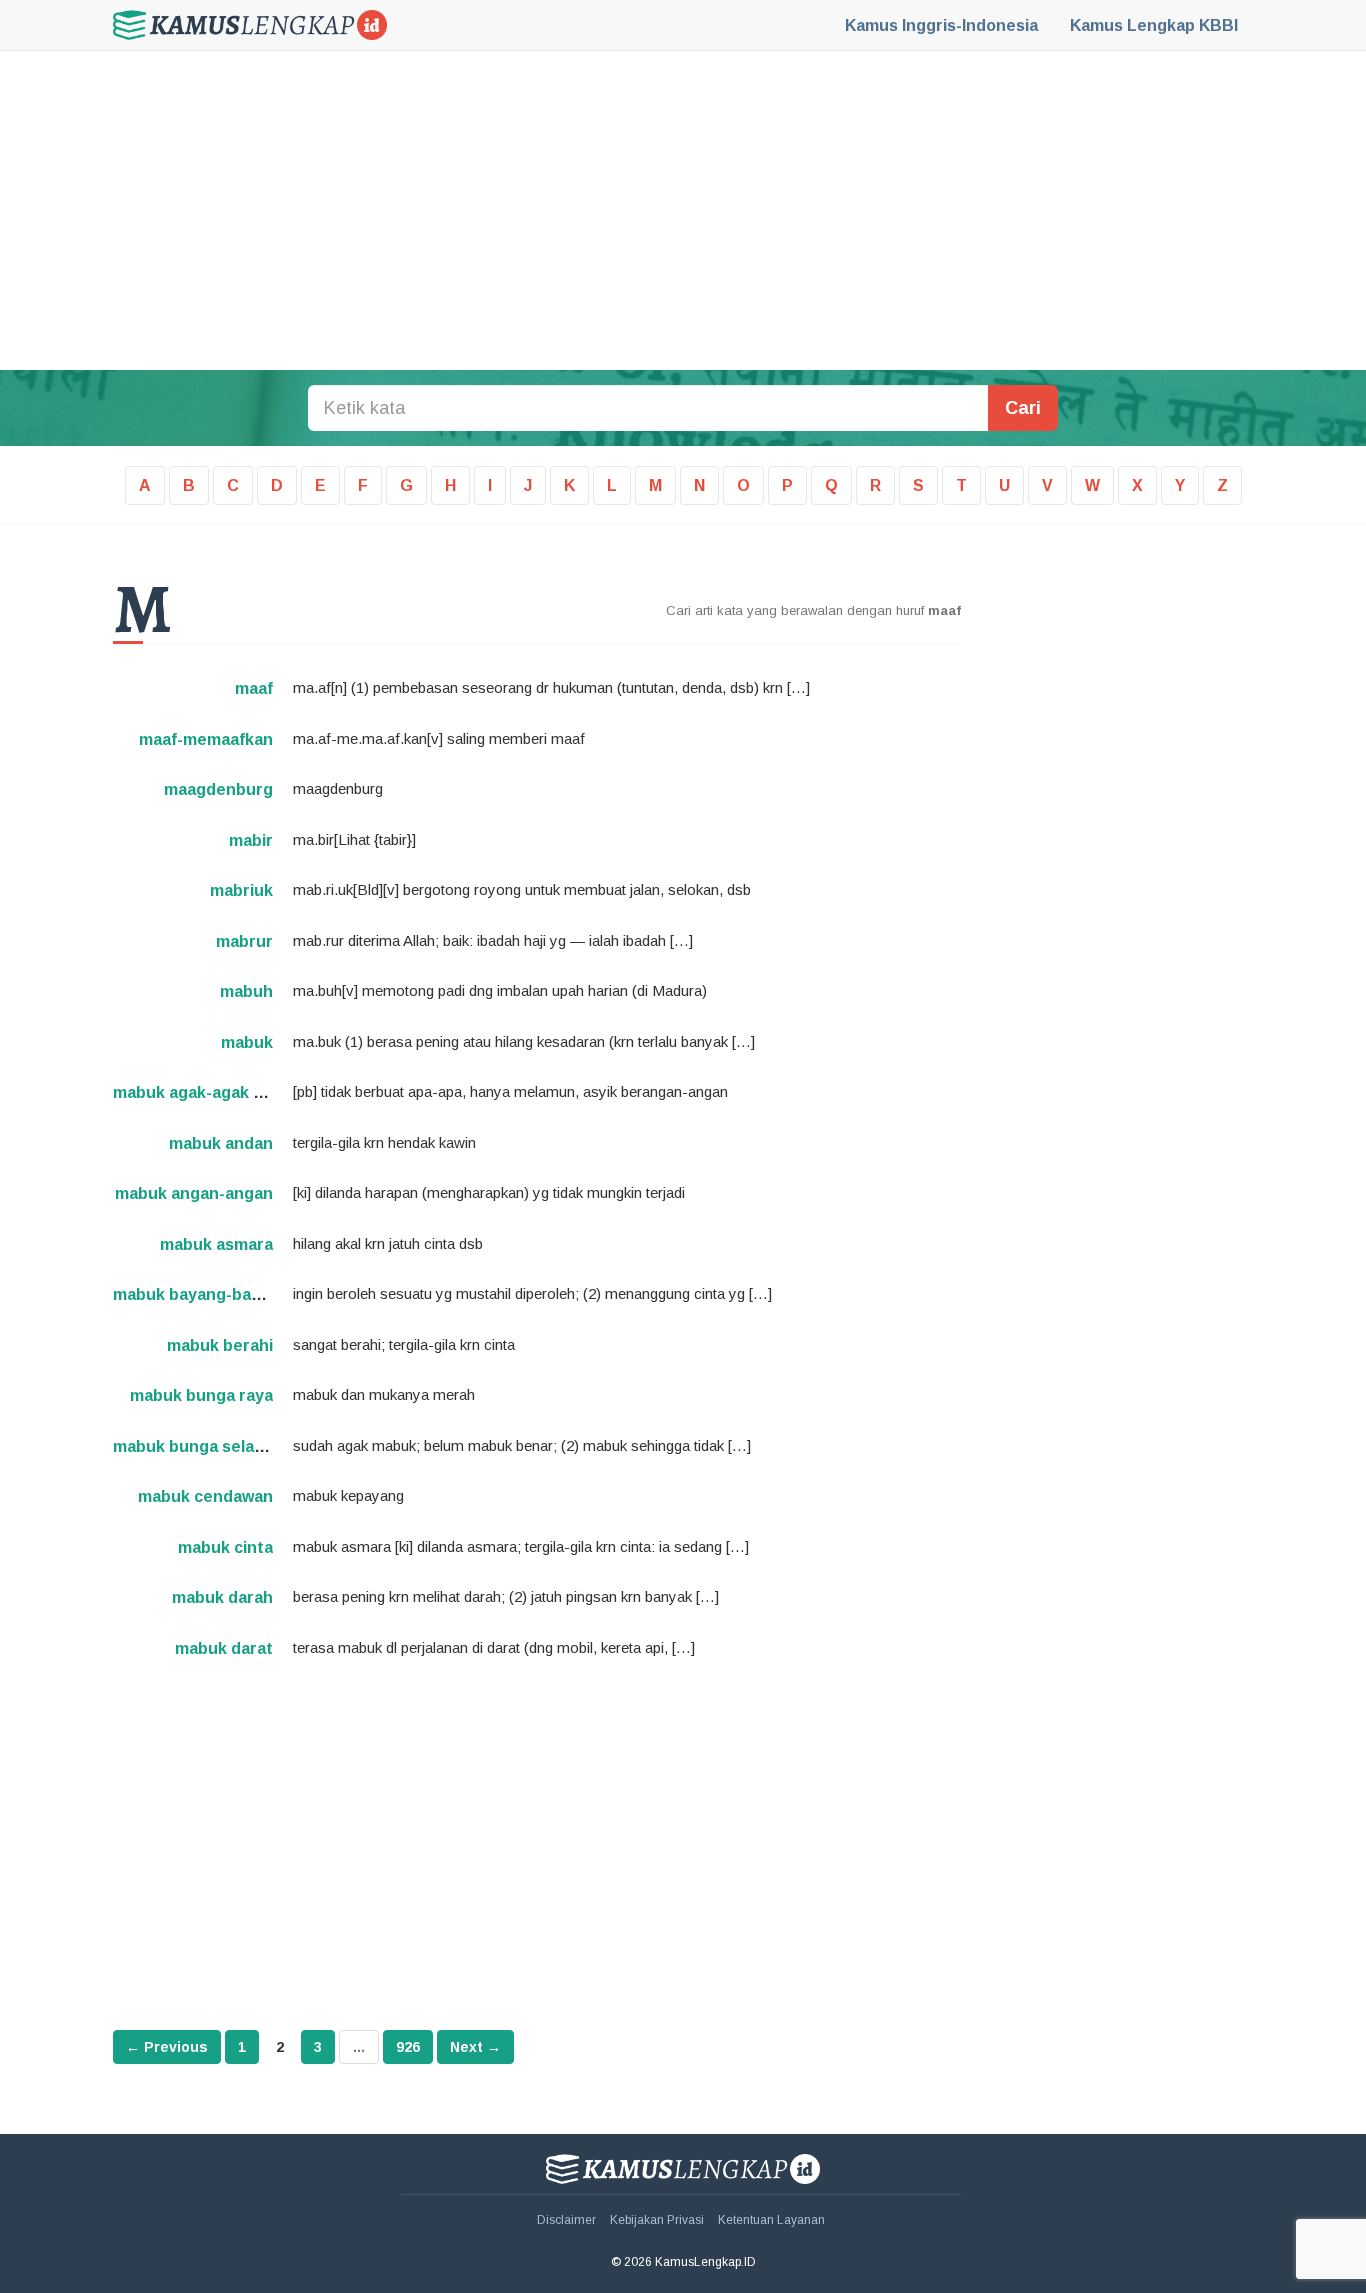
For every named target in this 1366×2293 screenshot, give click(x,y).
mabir (251, 840)
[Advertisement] (683, 210)
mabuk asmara (216, 1244)
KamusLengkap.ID (250, 25)
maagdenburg (218, 789)
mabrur (244, 941)
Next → (475, 2047)
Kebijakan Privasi (657, 2220)
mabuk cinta (225, 1547)
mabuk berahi (220, 1345)
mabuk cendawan (205, 1496)
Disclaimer (566, 2220)
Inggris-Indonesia (941, 25)
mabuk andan (221, 1143)
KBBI (1154, 25)
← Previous (167, 2047)
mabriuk (241, 890)
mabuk (247, 1042)
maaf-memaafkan (206, 739)
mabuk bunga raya (201, 1395)
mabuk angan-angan (194, 1193)
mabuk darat (224, 1648)
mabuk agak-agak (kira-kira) (220, 1092)
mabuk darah (222, 1597)
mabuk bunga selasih (195, 1446)
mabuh (246, 991)
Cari (1023, 408)
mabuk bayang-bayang (201, 1294)
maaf (254, 688)
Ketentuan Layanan (771, 2220)
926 (408, 2047)
